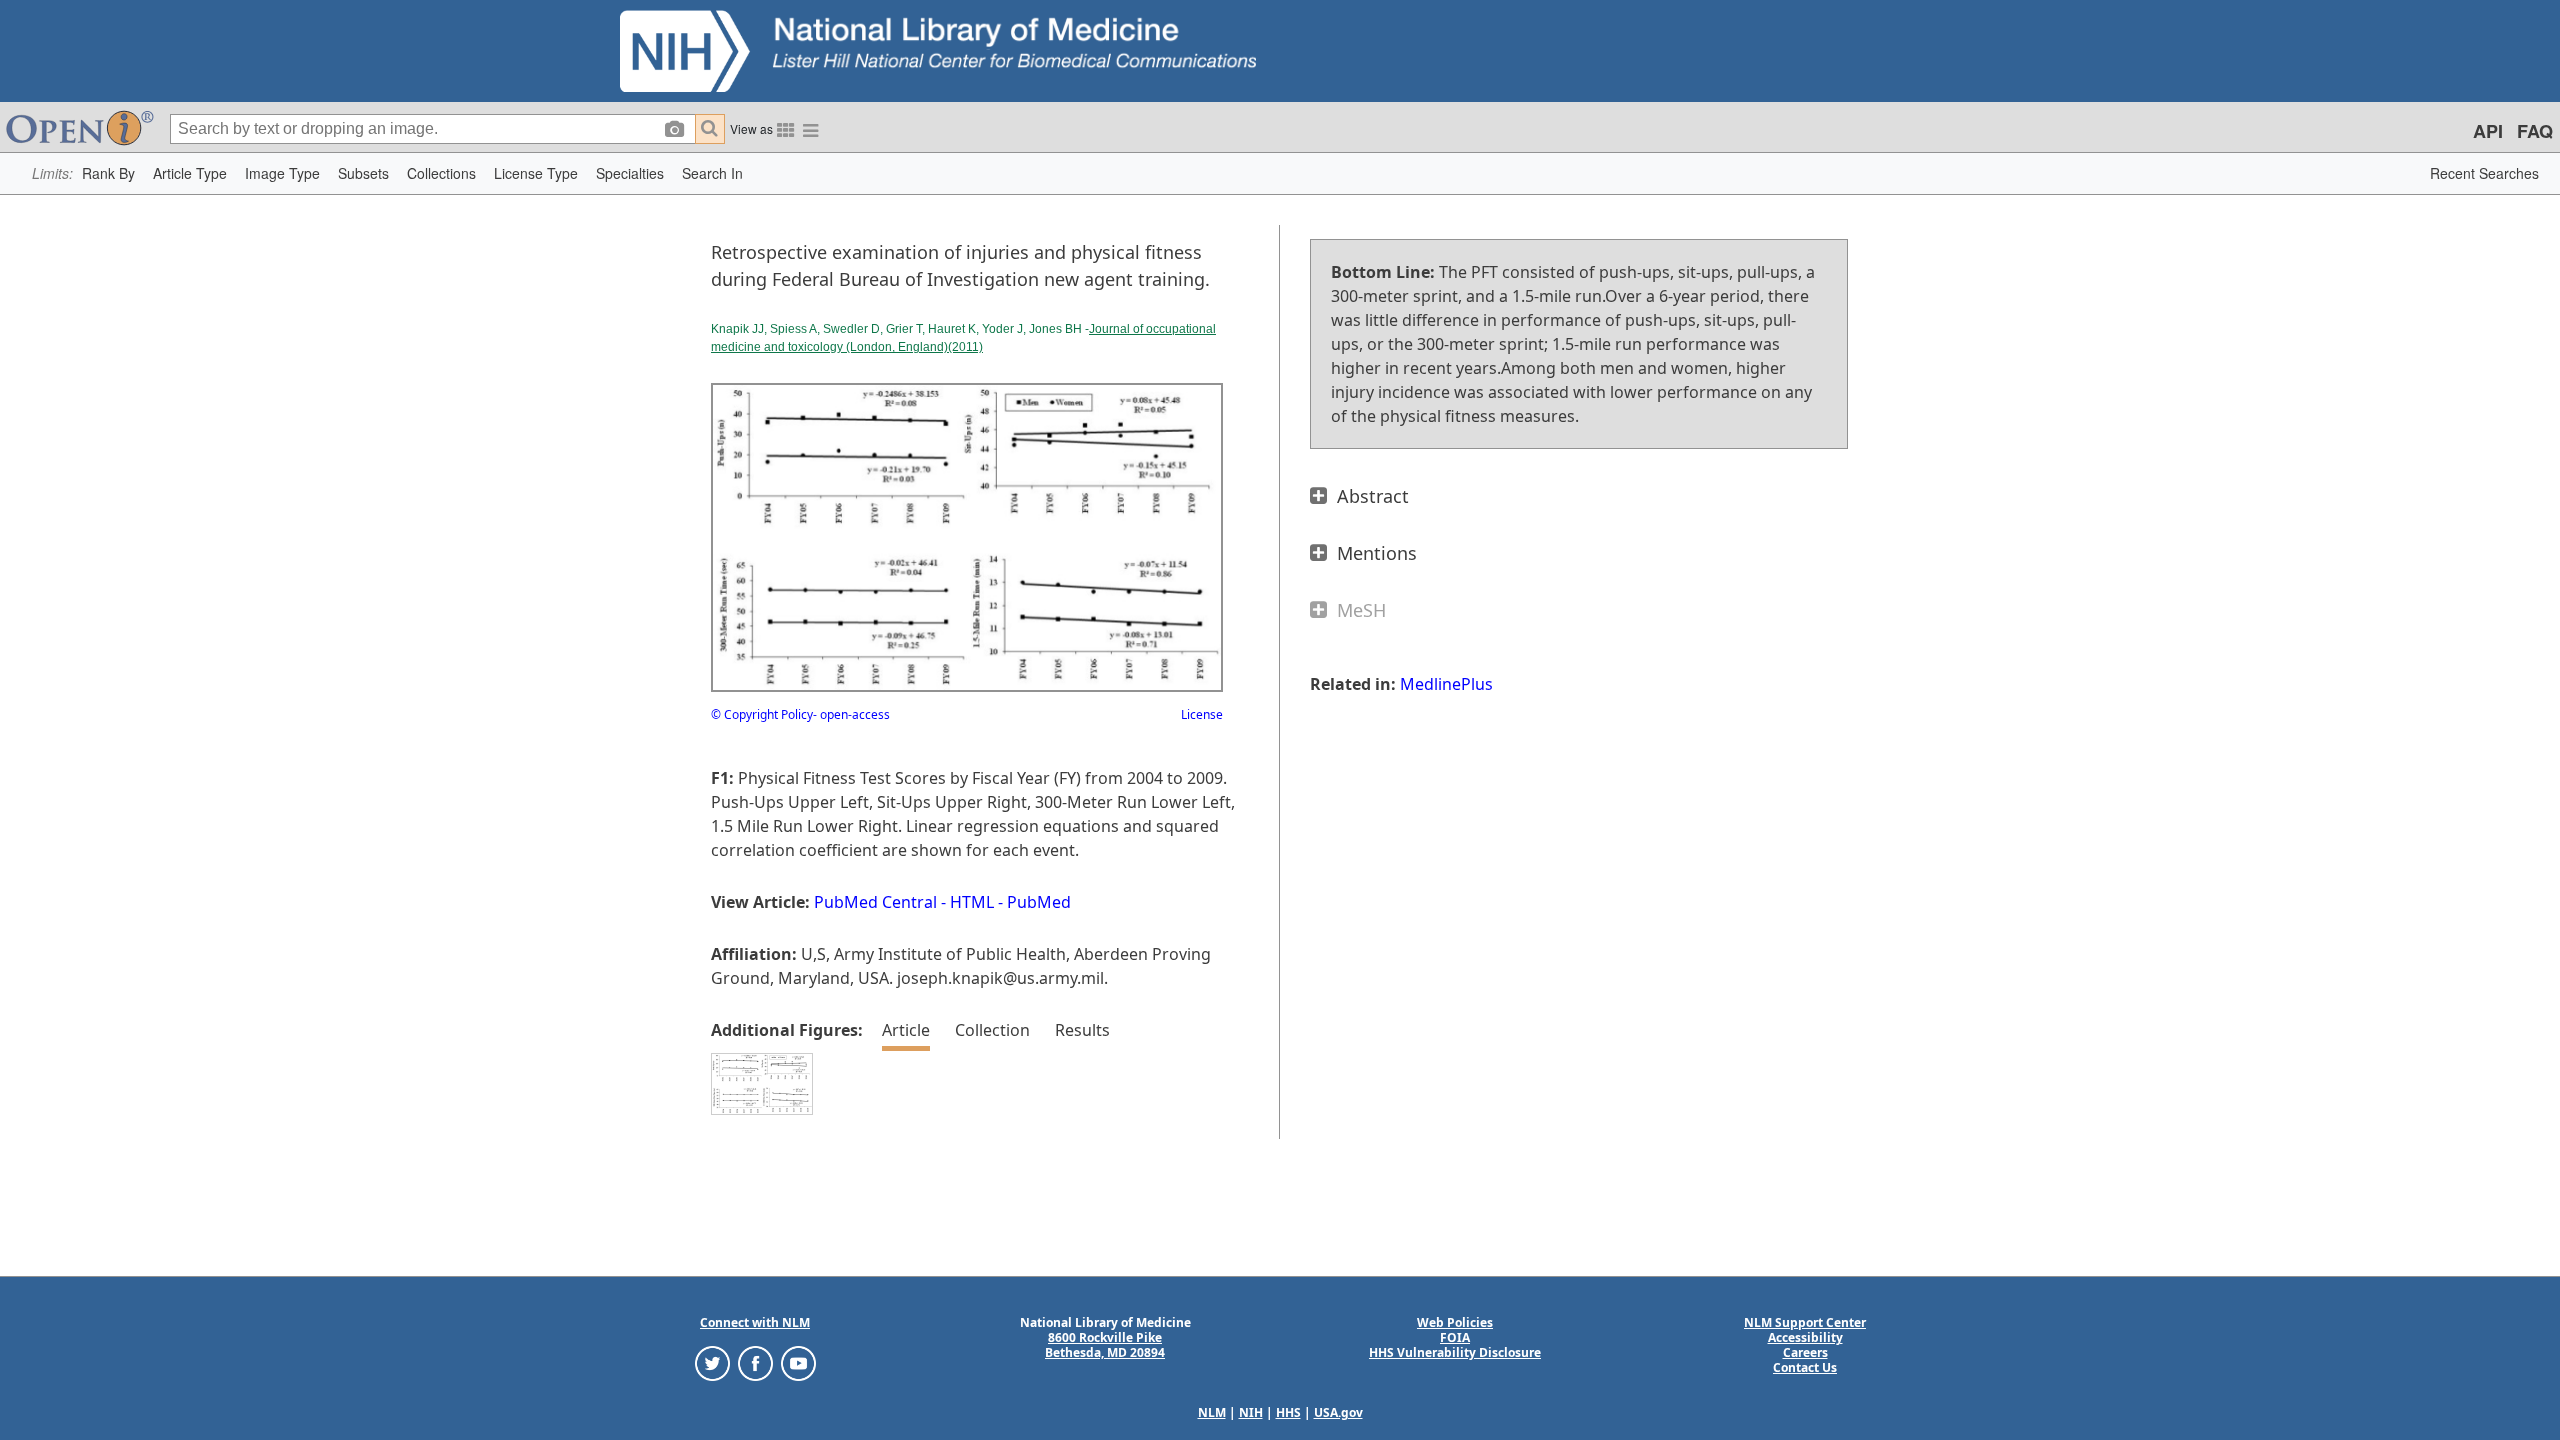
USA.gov (1338, 1412)
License (1202, 714)
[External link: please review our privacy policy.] (712, 1362)
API (2488, 131)
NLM (1212, 1412)
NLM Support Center (1805, 1322)
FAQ (2535, 131)
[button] (108, 173)
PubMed (1039, 902)
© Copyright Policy (762, 714)
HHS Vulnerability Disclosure (1455, 1352)
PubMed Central (875, 902)
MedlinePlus (1446, 684)
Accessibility (1805, 1337)
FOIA (1455, 1337)
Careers (1805, 1352)
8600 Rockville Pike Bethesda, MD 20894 (1105, 1345)
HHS (1288, 1412)
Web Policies (1455, 1322)
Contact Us (1805, 1367)
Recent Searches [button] (2484, 173)
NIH (1251, 1412)
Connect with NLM (755, 1322)
